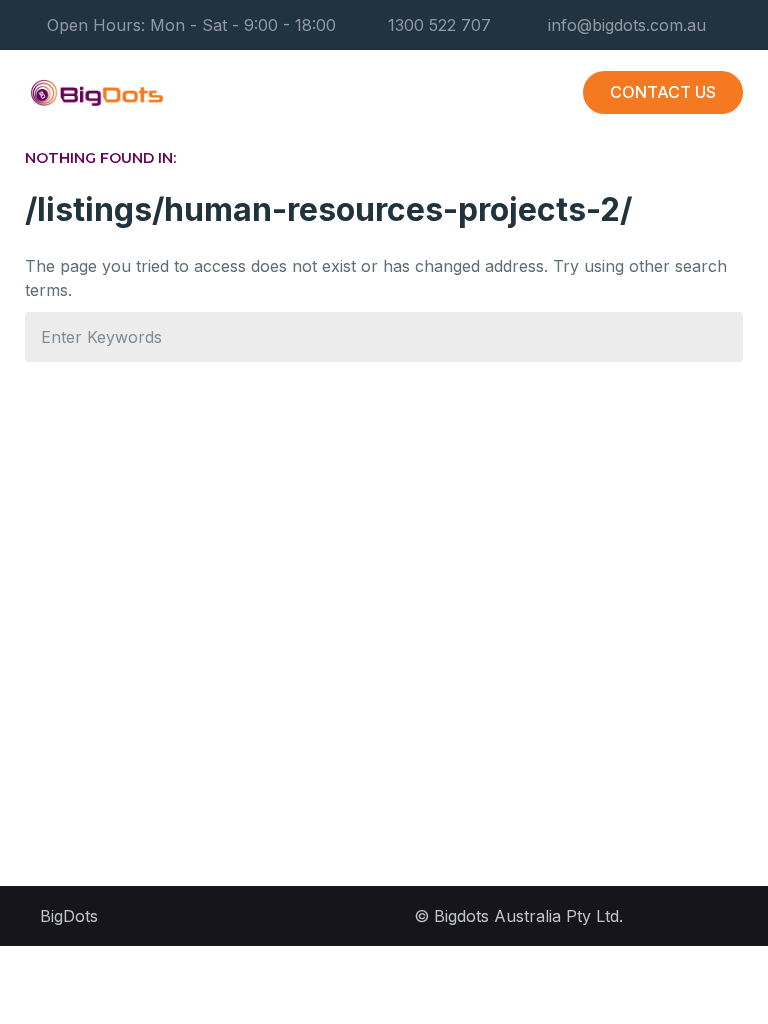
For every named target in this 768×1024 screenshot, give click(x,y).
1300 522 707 (439, 25)
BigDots (69, 916)
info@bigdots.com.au (627, 25)
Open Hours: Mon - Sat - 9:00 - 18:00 (191, 25)
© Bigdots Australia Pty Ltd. (518, 916)
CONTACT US (663, 92)
